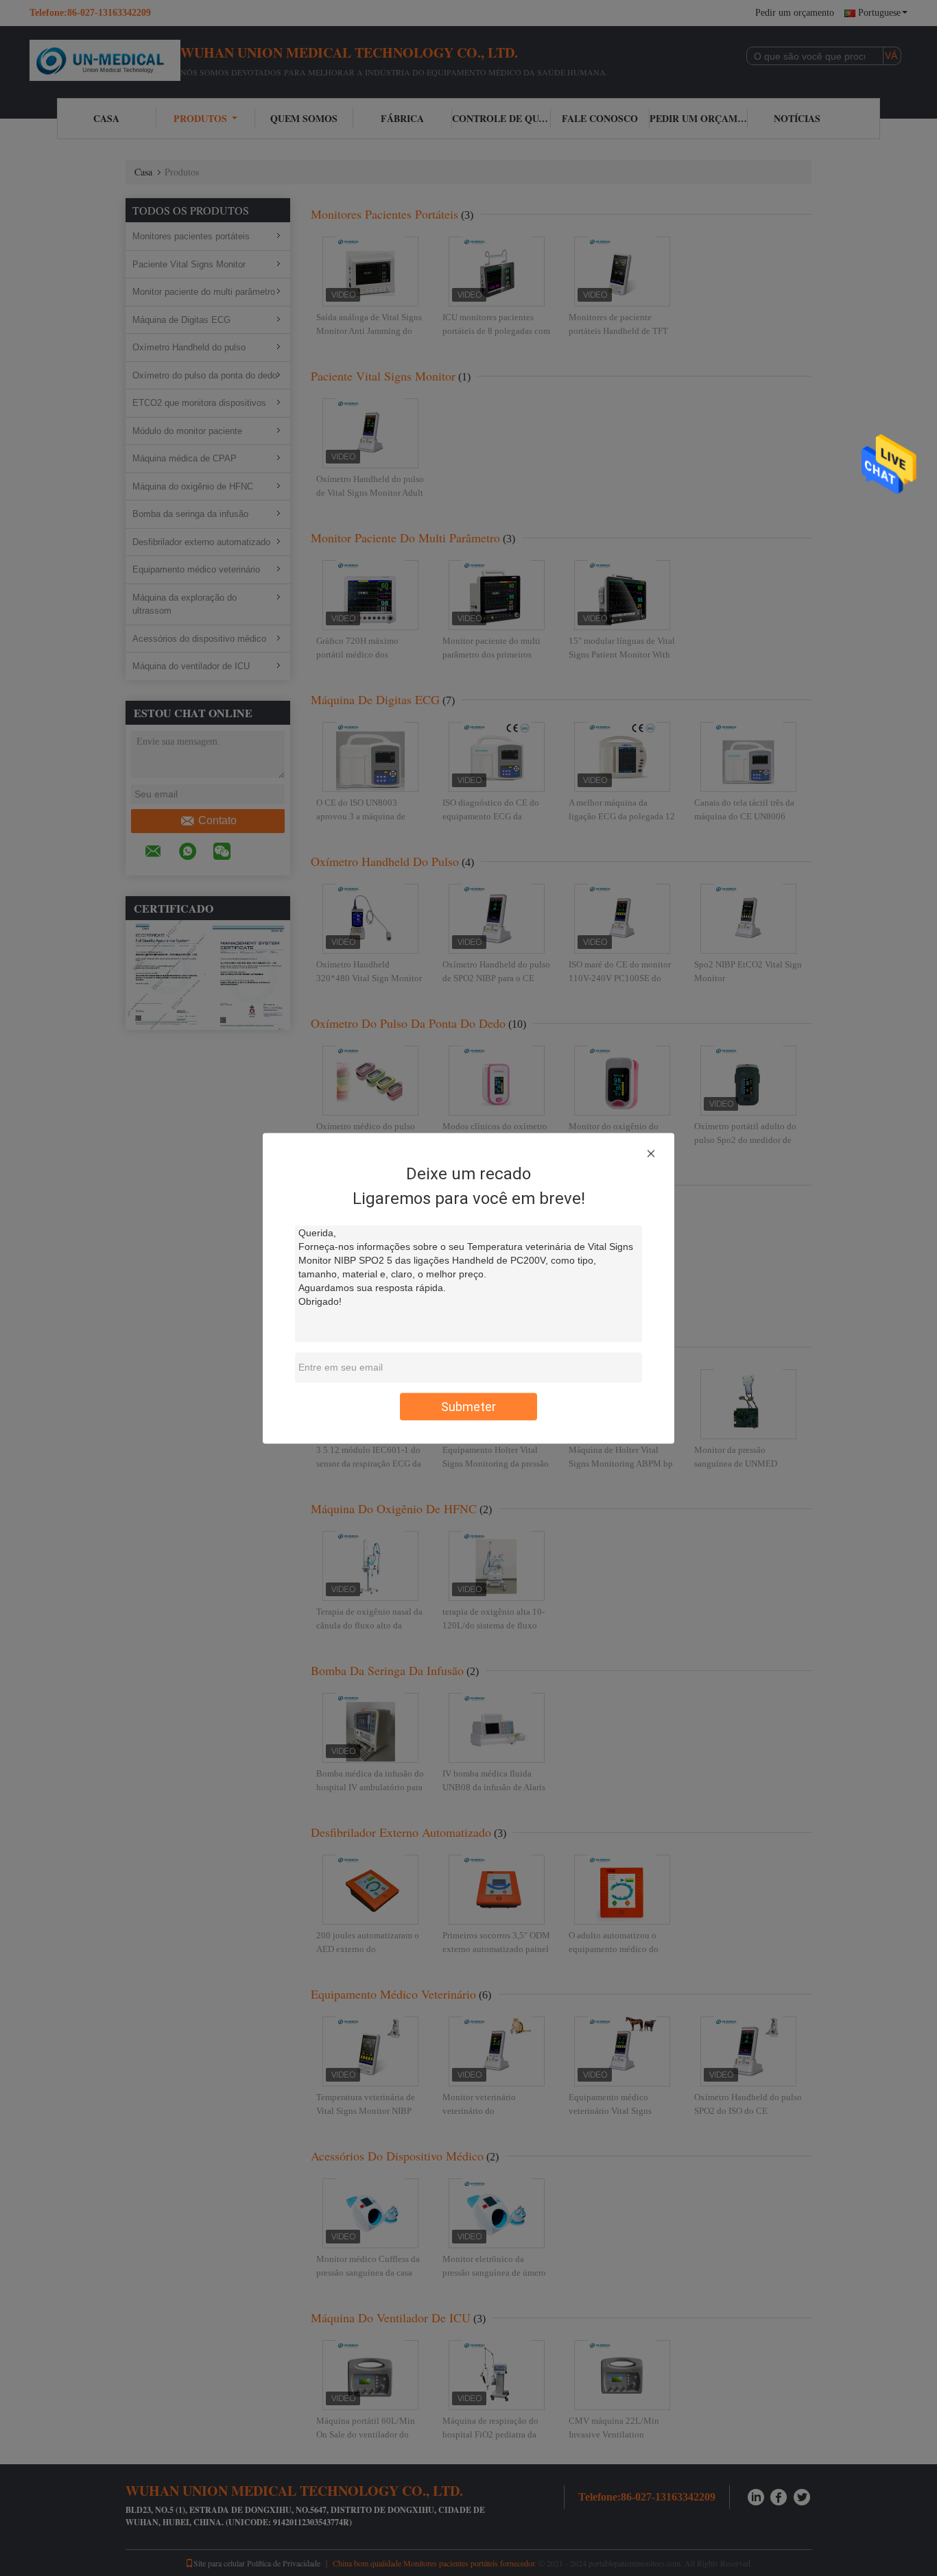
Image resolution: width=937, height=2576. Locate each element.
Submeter (468, 1406)
